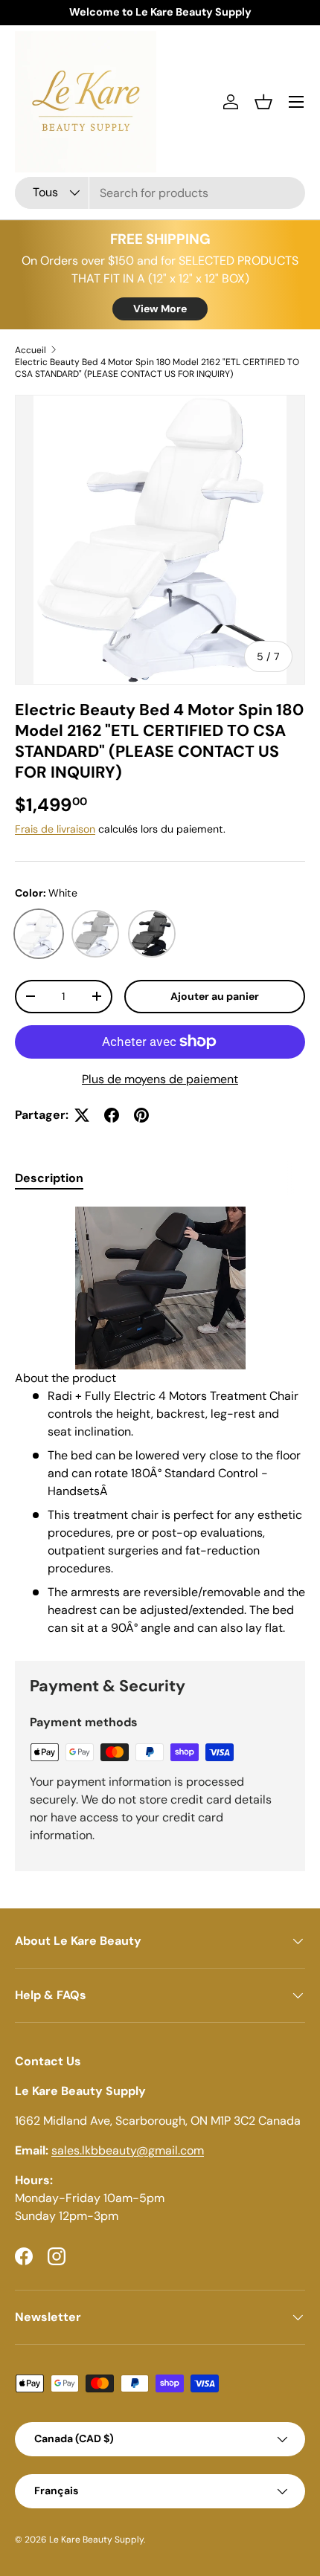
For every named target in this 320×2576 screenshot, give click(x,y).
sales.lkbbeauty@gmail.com (128, 2150)
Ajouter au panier (215, 996)
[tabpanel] (160, 1422)
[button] (263, 102)
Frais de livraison (55, 829)
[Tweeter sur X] (82, 1115)
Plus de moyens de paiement (160, 1079)
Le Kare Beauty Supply (96, 2540)
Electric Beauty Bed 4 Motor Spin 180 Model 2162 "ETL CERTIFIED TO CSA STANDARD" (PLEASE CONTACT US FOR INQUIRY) (157, 368)
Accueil (31, 350)
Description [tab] (49, 1178)
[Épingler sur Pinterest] (141, 1115)
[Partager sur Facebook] (112, 1115)
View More (160, 309)
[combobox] (160, 193)
